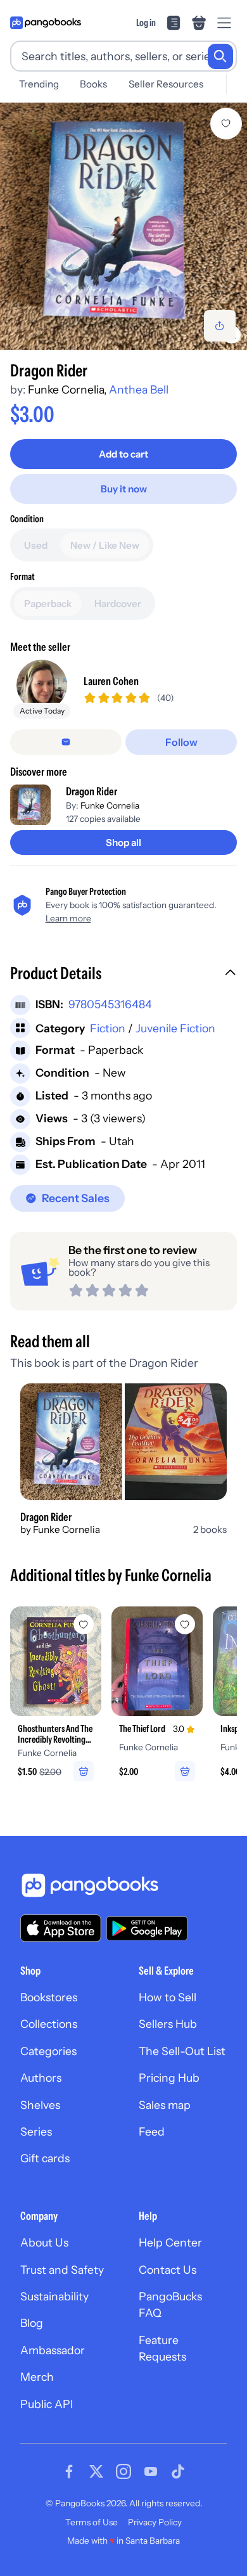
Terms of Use (92, 2522)
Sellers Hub (168, 2024)
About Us (44, 2242)
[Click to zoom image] (123, 226)
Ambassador (53, 2350)
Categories (48, 2051)
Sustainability (54, 2296)
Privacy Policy (155, 2522)
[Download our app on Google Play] (147, 1928)
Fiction (108, 1028)
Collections (49, 2024)
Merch (37, 2377)
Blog (32, 2323)
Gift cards (45, 2158)
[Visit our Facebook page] (69, 2471)
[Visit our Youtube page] (151, 2471)
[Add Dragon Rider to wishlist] (226, 124)
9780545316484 (110, 1004)
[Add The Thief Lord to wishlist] (185, 1624)
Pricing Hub (169, 2078)
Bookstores (49, 1997)
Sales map (165, 2105)
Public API (47, 2404)
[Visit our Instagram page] (123, 2471)
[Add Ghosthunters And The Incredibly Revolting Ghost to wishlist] (84, 1624)
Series (36, 2131)
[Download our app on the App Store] (61, 1928)
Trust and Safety (62, 2270)
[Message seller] (66, 742)
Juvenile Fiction (175, 1028)
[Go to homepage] (46, 23)
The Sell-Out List (182, 2051)
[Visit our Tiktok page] (178, 2471)
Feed (152, 2131)
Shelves (40, 2105)
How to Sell (168, 1997)
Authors (41, 2078)
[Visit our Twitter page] (96, 2471)
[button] (123, 975)
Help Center (170, 2242)
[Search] (220, 56)
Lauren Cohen (111, 681)
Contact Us (168, 2270)
